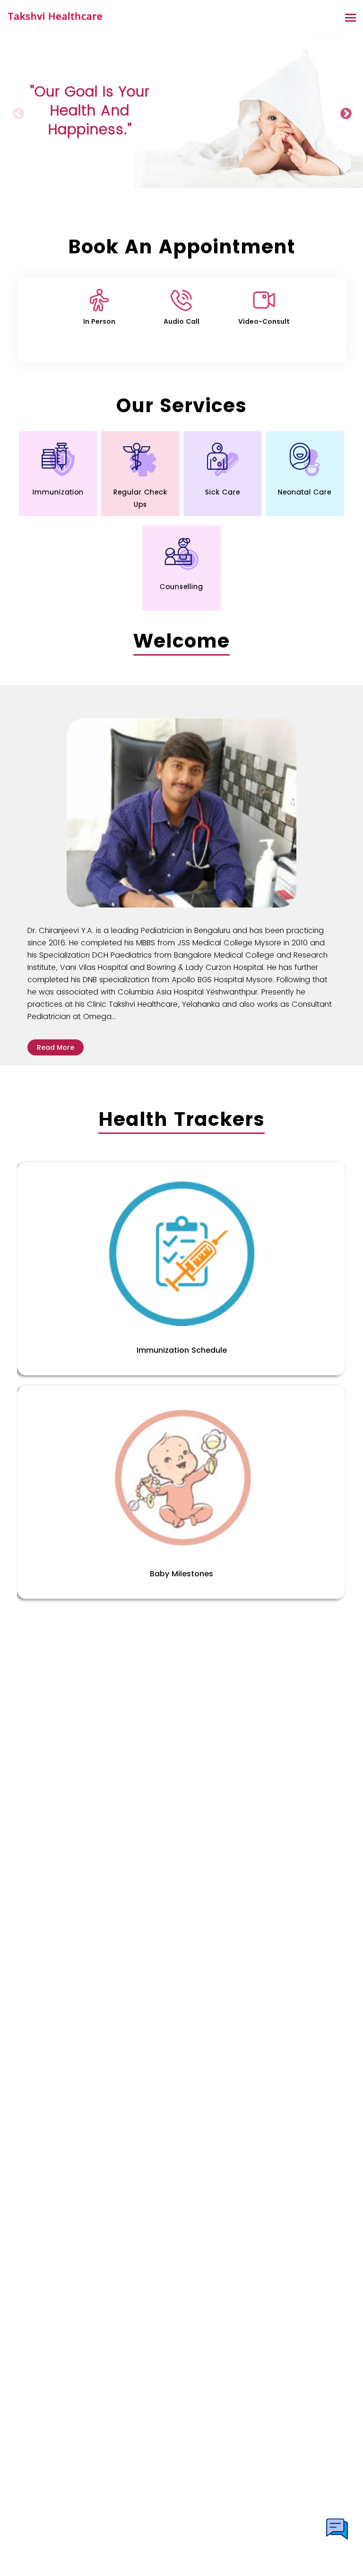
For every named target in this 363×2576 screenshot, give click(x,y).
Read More (56, 1047)
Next (345, 113)
